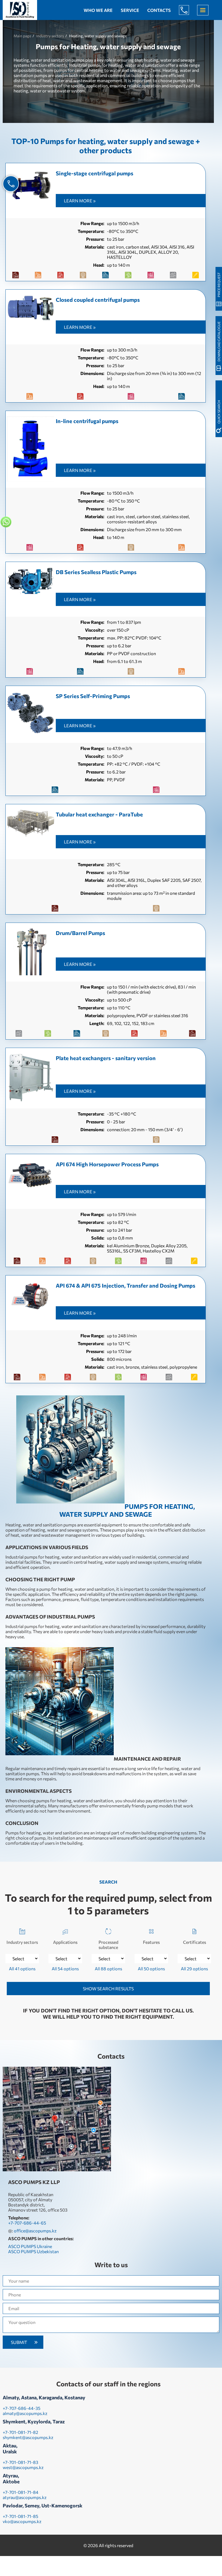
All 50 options (151, 1969)
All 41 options (22, 1969)
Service (130, 10)
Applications (65, 1942)
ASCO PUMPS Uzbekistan (33, 2251)
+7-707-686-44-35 (22, 2408)
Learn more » (80, 201)
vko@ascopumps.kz (22, 2521)
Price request (219, 285)
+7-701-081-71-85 (20, 2516)
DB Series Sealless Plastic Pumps (96, 572)
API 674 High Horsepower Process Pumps (107, 1164)
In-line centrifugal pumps (87, 421)
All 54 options (65, 1969)
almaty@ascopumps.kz (25, 2413)
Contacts (159, 10)
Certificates (195, 1942)
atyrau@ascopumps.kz (25, 2497)
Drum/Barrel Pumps (80, 933)
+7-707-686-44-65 (188, 10)
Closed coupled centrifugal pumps (98, 300)
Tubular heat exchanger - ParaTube (99, 814)
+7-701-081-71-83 (20, 2462)
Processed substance (108, 1945)
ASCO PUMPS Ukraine (30, 2246)
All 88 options (108, 1969)
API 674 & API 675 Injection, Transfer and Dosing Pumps (125, 1285)
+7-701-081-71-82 (20, 2432)
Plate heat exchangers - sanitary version (106, 1058)
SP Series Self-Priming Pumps (93, 696)
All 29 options (194, 1969)
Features (151, 1942)
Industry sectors (22, 1942)
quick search (219, 412)
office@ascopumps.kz (35, 2231)
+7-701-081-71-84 (21, 2492)
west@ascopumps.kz (23, 2467)
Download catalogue (219, 341)
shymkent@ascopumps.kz (28, 2437)
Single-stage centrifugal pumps (94, 173)
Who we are (98, 10)
